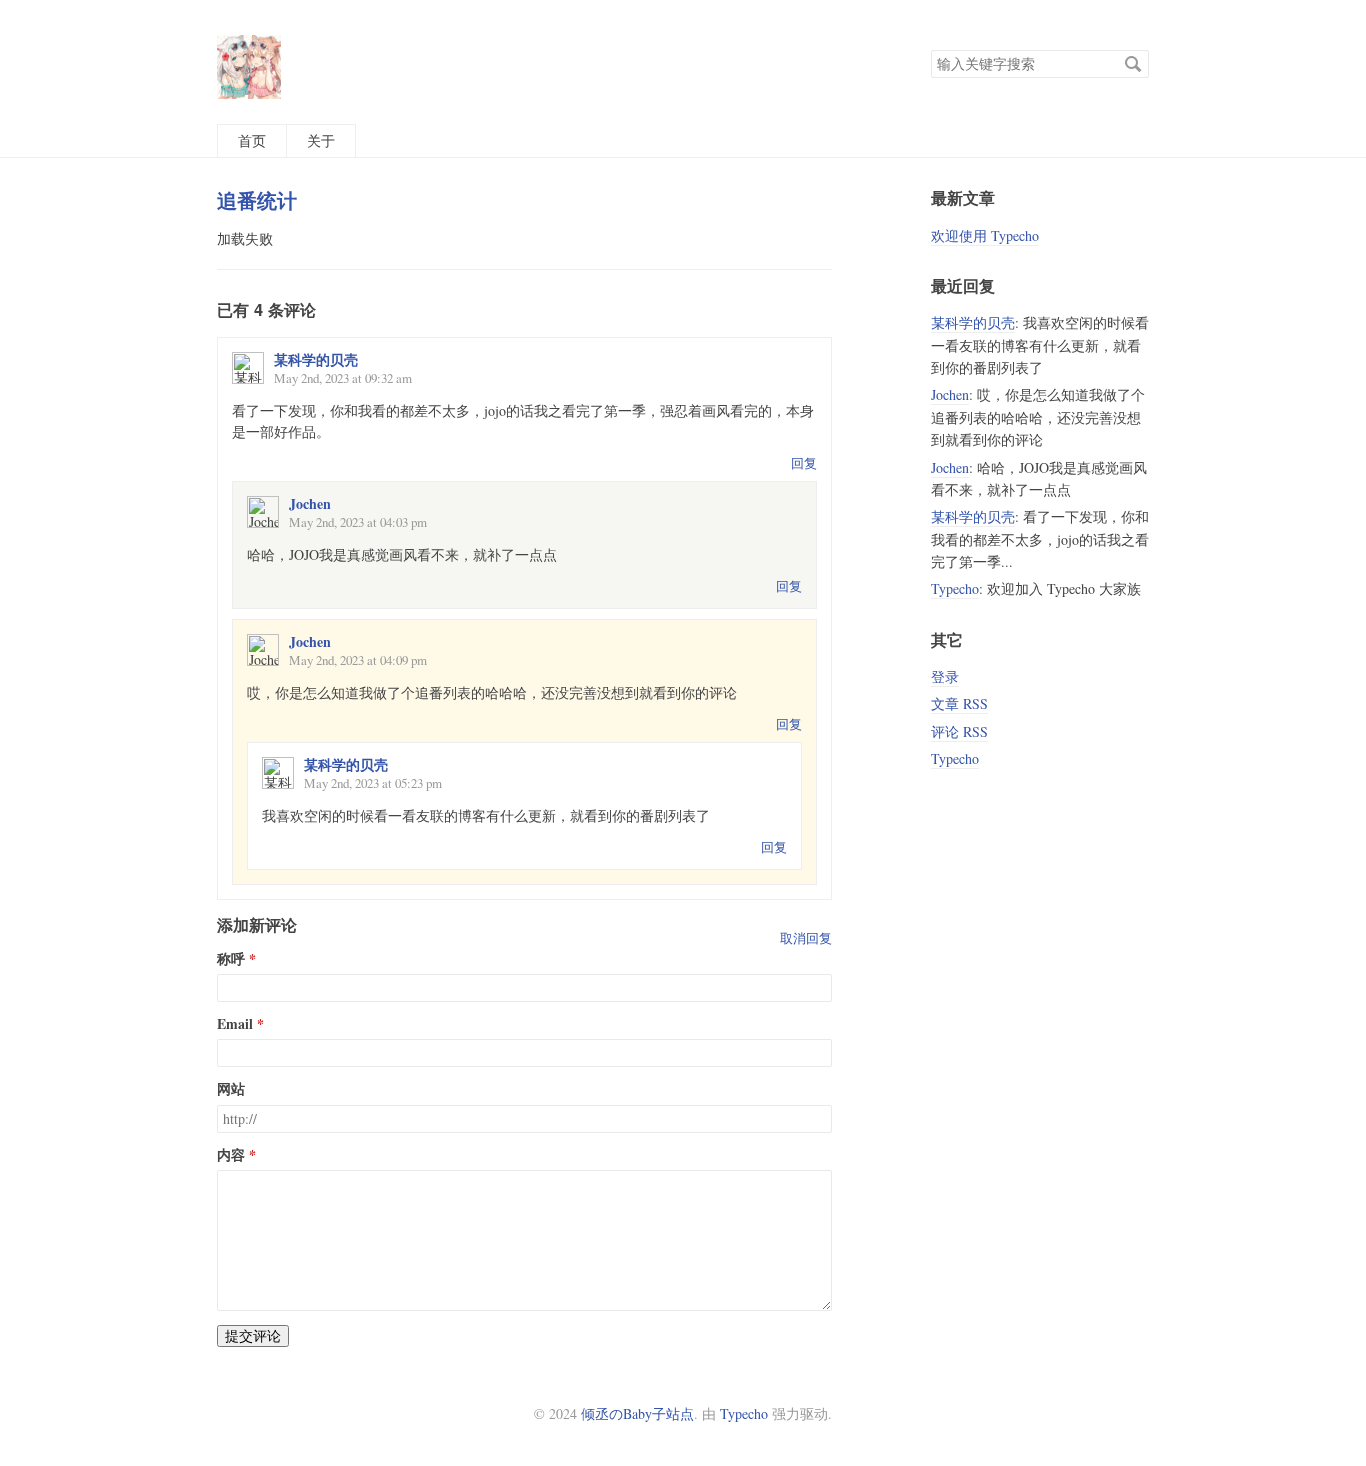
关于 (321, 140)
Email (235, 1024)
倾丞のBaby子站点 (637, 1413)
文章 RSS (959, 703)
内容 (231, 1155)
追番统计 (257, 200)
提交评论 (253, 1335)
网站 (231, 1089)
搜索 (1133, 64)
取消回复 (806, 938)
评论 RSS (959, 731)
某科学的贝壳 (316, 359)
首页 (252, 140)
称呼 (231, 959)
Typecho (955, 588)
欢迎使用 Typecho (985, 235)
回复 (804, 463)
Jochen (310, 503)
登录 (945, 676)
